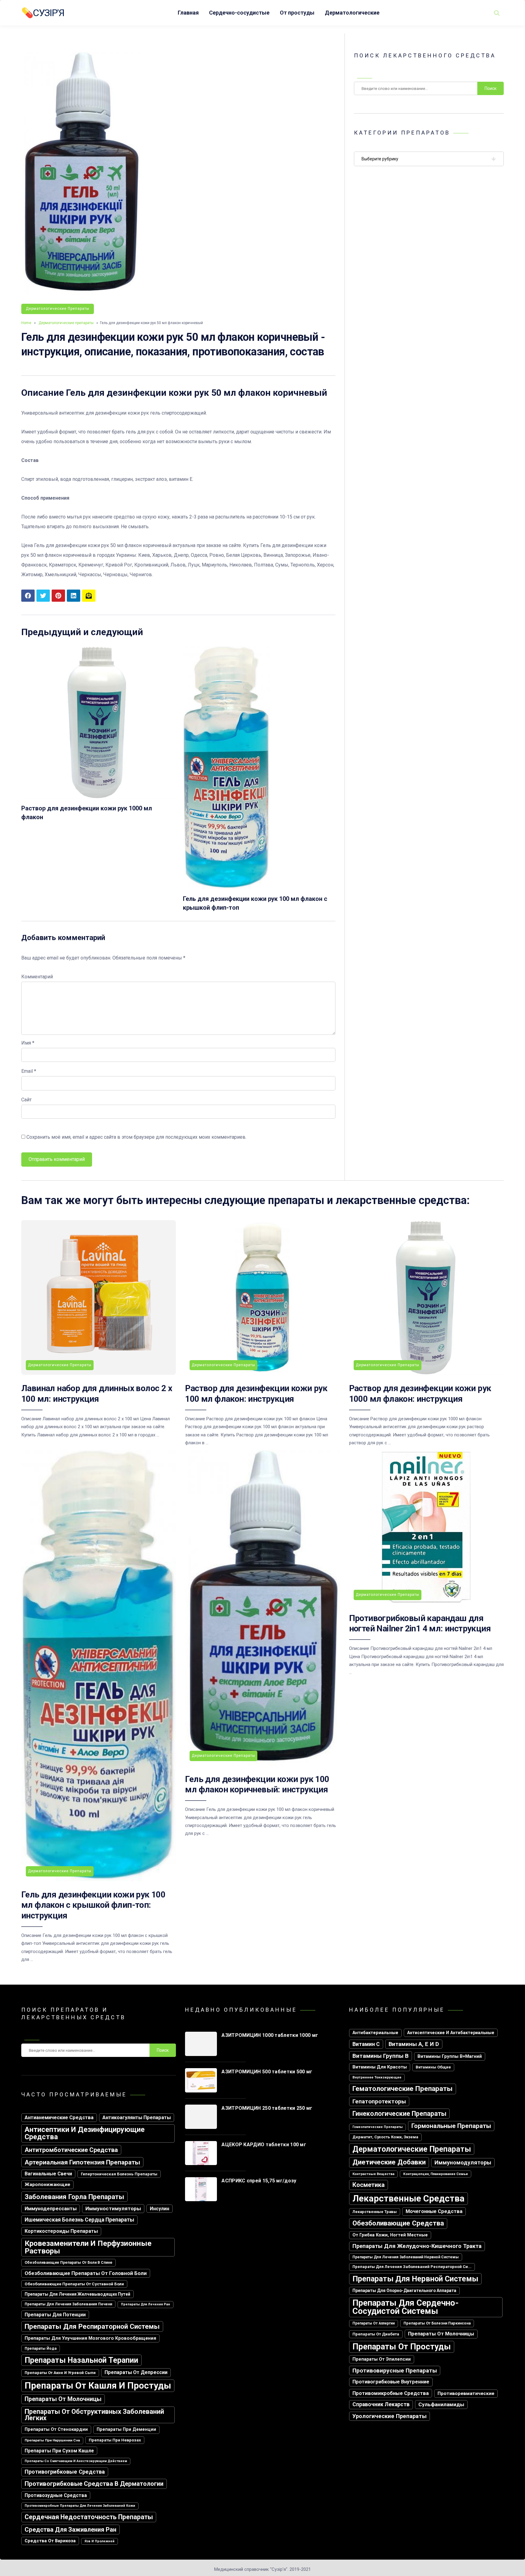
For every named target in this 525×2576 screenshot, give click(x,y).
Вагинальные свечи (48, 2174)
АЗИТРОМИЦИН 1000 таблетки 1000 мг (270, 2035)
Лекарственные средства (408, 2198)
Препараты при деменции (126, 2429)
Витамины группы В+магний (450, 2056)
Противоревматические (466, 2393)
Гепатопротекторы (379, 2101)
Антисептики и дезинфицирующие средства (85, 2133)
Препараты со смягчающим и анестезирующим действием (76, 2461)
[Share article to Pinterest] (58, 596)
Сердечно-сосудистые (239, 13)
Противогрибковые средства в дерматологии (94, 2484)
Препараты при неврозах (115, 2440)
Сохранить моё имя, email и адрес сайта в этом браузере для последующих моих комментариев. (136, 1137)
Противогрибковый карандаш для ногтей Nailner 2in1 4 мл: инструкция (420, 1623)
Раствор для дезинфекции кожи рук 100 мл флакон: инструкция (256, 1393)
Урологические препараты (389, 2416)
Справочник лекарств (381, 2404)
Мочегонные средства (434, 2211)
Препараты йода (41, 2349)
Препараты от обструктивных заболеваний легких (94, 2415)
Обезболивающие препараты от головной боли (86, 2273)
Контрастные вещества (373, 2174)
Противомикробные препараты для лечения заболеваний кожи (80, 2506)
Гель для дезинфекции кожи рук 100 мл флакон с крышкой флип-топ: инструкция (93, 1905)
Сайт (26, 1100)
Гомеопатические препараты (377, 2127)
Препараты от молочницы (63, 2399)
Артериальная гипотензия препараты (82, 2162)
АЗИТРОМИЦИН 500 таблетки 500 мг (267, 2072)
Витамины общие (433, 2067)
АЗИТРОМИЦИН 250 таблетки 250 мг (267, 2108)
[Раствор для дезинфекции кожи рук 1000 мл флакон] (98, 797)
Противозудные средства (56, 2495)
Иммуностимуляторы (113, 2208)
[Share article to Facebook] (28, 596)
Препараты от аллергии (374, 2323)
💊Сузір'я (43, 13)
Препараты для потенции (55, 2315)
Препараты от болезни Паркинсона (437, 2323)
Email (29, 1071)
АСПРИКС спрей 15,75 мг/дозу (259, 2181)
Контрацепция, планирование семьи (436, 2174)
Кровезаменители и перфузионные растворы (88, 2247)
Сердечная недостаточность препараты (89, 2517)
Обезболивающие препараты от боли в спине (69, 2263)
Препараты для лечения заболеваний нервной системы (406, 2257)
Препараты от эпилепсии (382, 2359)
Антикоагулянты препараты (137, 2118)
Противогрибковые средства (65, 2472)
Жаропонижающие (47, 2184)
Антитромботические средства (71, 2150)
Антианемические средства (59, 2118)
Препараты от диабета (376, 2334)
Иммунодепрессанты (51, 2209)
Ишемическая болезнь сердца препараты (79, 2220)
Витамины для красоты (380, 2067)
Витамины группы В (381, 2056)
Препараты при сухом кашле (59, 2451)
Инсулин (160, 2209)
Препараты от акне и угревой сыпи (60, 2373)
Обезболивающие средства (398, 2223)
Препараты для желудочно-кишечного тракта (417, 2246)
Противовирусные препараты (395, 2371)
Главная (188, 13)
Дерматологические (352, 13)
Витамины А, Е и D (414, 2044)
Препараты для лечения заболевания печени (68, 2304)
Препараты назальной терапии (81, 2360)
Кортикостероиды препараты (61, 2231)
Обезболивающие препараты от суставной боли (74, 2284)
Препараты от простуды (402, 2347)
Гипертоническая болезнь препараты (119, 2174)
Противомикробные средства (391, 2393)
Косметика (369, 2185)
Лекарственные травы (375, 2212)
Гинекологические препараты (399, 2114)
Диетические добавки (389, 2162)
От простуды (297, 13)
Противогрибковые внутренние (391, 2382)
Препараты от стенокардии (56, 2429)
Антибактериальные (375, 2033)
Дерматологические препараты (58, 309)
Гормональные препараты (451, 2126)
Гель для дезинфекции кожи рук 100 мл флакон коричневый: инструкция (257, 1784)
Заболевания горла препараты (74, 2197)
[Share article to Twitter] (43, 596)
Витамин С (366, 2044)
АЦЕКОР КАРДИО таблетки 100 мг (264, 2145)
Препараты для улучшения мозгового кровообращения (90, 2338)
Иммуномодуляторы (463, 2162)
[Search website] (497, 13)
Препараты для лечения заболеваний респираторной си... (412, 2267)
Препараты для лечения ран (146, 2304)
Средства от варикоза (50, 2541)
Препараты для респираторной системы (92, 2326)
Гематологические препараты (403, 2089)
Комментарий (37, 977)
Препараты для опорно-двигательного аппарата (404, 2290)
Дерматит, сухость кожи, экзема (385, 2137)
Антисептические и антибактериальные (451, 2033)
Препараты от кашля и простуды (98, 2386)
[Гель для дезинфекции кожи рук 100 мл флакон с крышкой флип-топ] (226, 887)
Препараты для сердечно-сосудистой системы (406, 2307)
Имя (28, 1043)
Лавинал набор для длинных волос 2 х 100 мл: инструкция (97, 1393)
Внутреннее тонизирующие (377, 2077)
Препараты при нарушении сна (52, 2440)
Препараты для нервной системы (415, 2279)
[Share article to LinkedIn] (74, 596)
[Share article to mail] (89, 596)
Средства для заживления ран (70, 2530)
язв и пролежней (100, 2541)
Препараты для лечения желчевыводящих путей (77, 2294)
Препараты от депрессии (136, 2372)
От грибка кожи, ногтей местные (390, 2235)
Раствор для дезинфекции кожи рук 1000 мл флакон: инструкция (420, 1393)
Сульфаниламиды (441, 2404)
